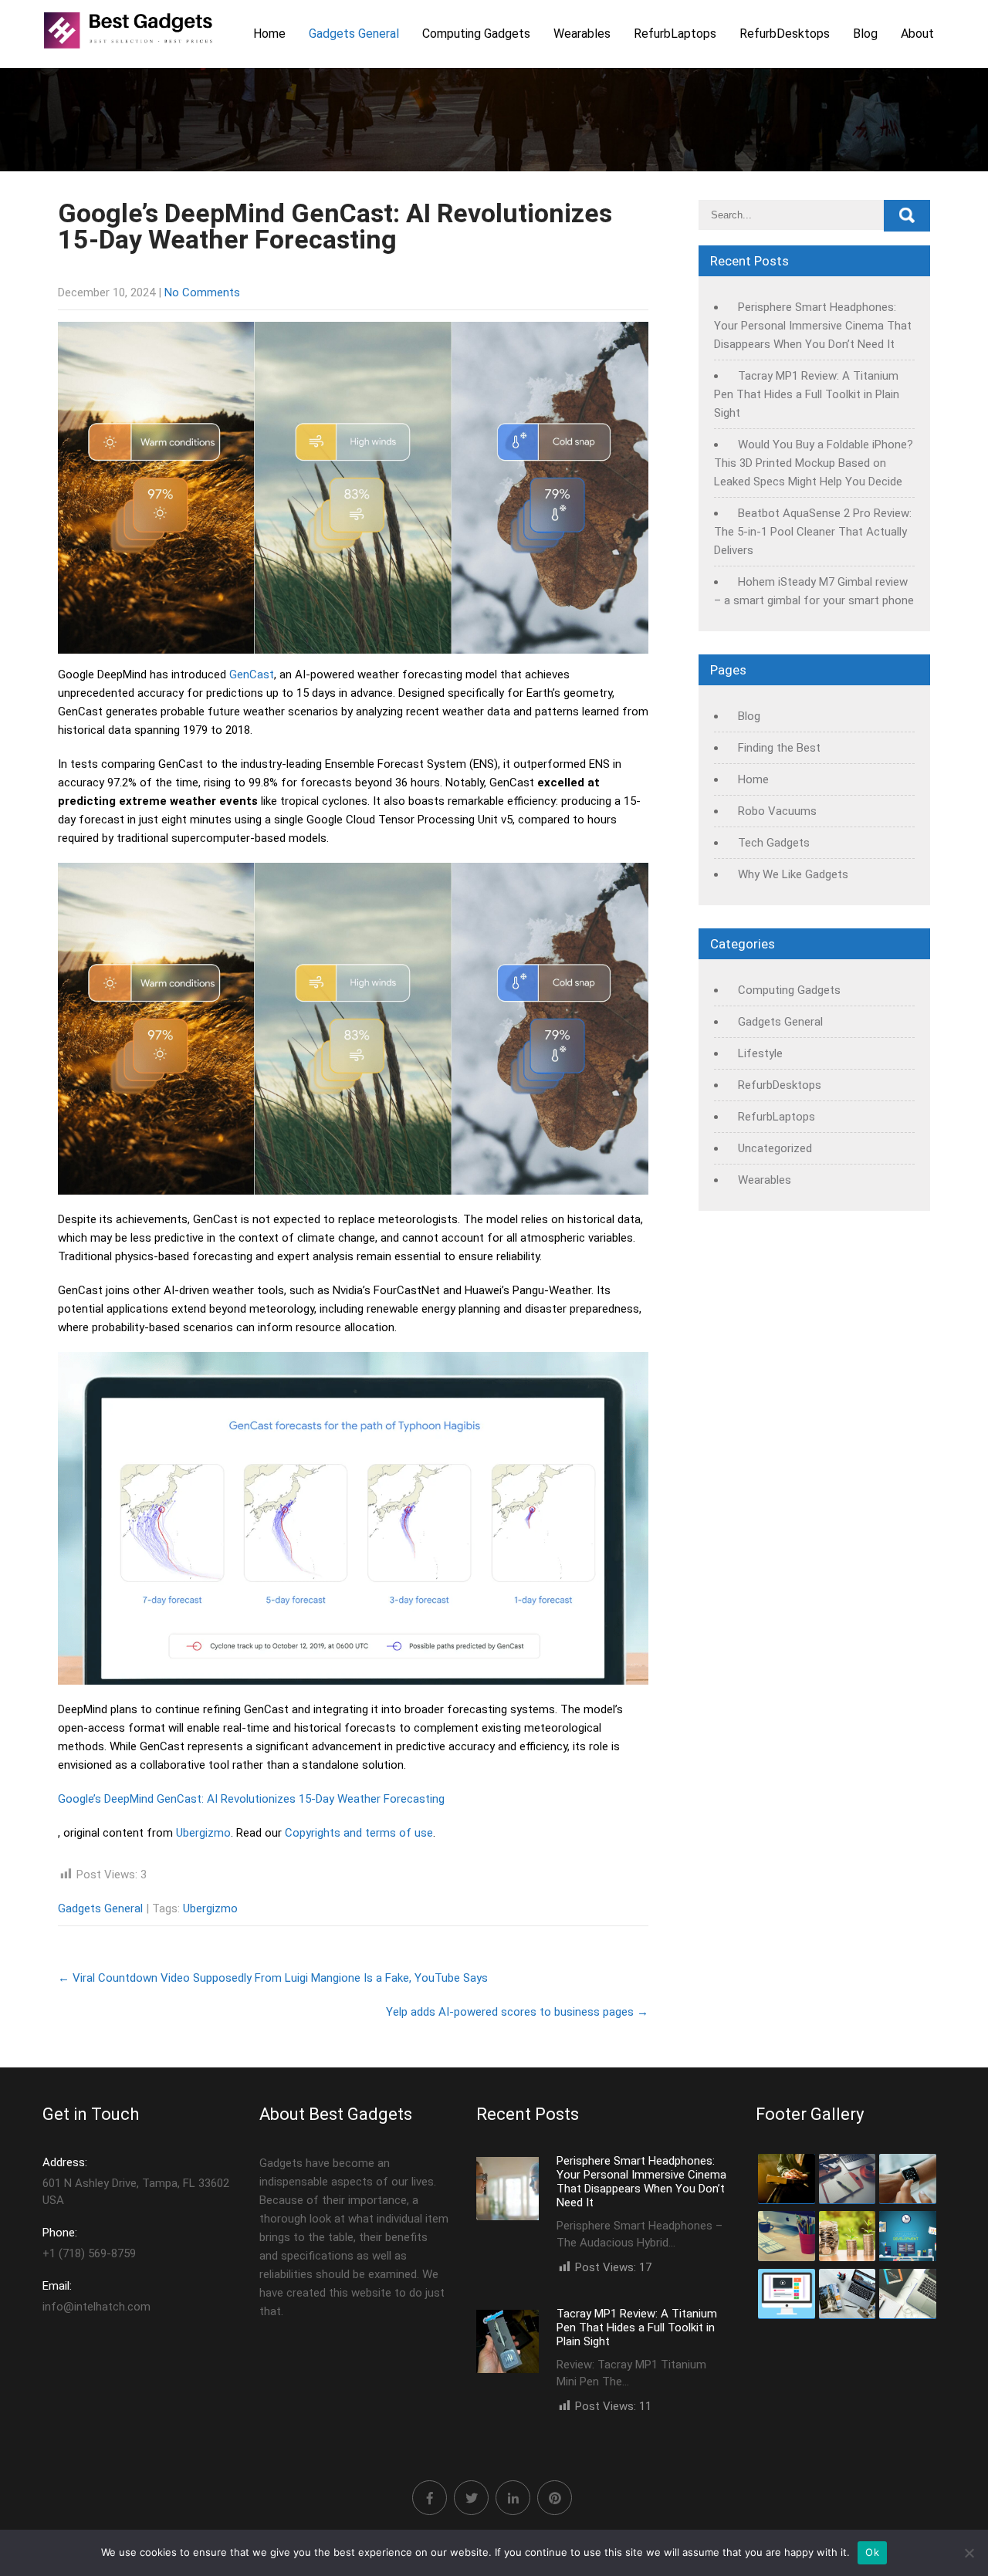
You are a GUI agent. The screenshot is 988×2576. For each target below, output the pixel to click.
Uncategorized (775, 1148)
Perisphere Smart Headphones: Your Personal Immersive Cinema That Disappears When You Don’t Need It (813, 326)
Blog (865, 34)
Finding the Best (779, 748)
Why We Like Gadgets (793, 874)
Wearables (582, 34)
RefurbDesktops (785, 34)
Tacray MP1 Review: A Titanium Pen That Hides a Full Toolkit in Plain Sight (807, 394)
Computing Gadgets (476, 34)
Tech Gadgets (774, 843)
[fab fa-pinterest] (555, 2498)
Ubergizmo (203, 1833)
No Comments (202, 292)
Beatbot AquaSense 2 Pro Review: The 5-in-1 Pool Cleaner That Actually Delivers (813, 532)
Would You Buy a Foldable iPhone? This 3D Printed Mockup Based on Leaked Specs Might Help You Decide (814, 463)
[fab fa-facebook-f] (430, 2498)
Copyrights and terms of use (359, 1833)
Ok (872, 2552)
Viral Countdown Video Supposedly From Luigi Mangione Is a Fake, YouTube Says (273, 1978)
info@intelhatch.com (96, 2296)
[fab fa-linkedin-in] (513, 2498)
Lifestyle (760, 1053)
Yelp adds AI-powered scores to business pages (517, 2012)
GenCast (252, 674)
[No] (969, 2553)
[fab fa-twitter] (471, 2498)
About (917, 34)
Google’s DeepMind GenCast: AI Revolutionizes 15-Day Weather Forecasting (251, 1799)
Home (269, 34)
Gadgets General (354, 34)
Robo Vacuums (777, 811)
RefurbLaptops (675, 34)
